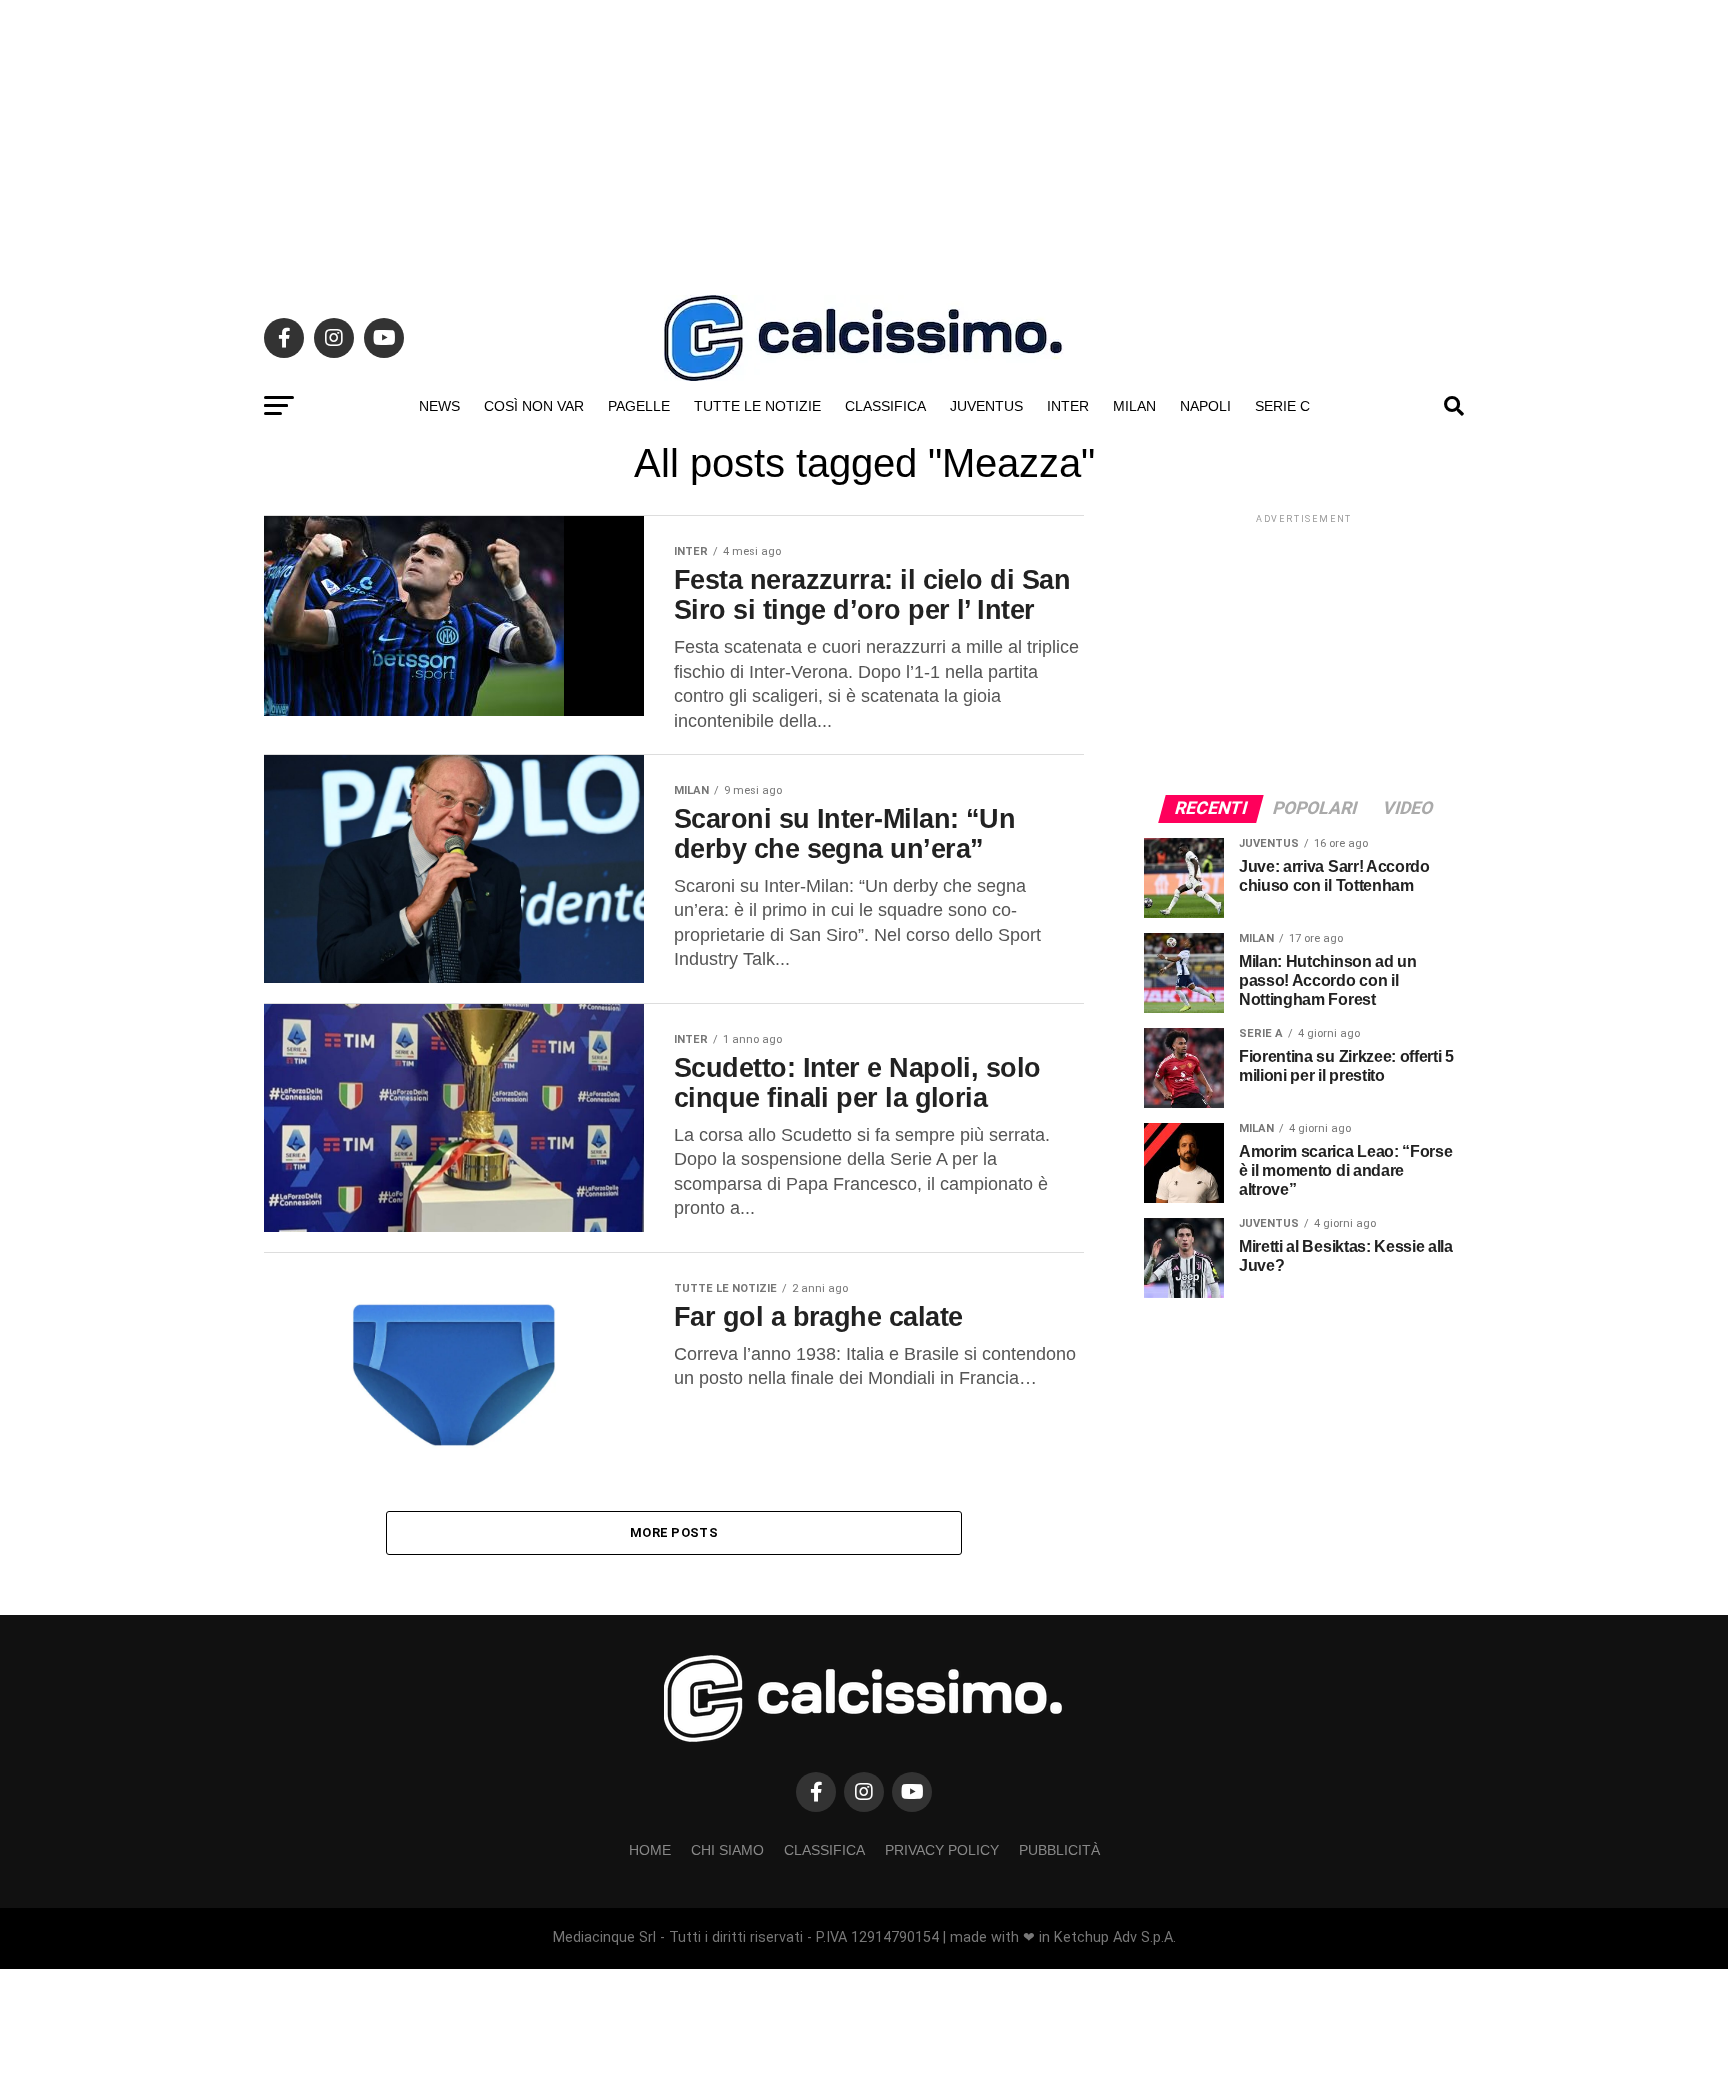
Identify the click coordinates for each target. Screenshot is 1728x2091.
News (439, 406)
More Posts (674, 1532)
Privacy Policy (942, 1850)
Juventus (986, 406)
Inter (1068, 406)
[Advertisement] (864, 140)
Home (650, 1850)
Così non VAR (534, 406)
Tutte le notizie (757, 406)
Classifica (885, 406)
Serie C (1282, 406)
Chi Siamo (727, 1850)
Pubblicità (1059, 1850)
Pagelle (639, 406)
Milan (1134, 406)
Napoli (1205, 406)
